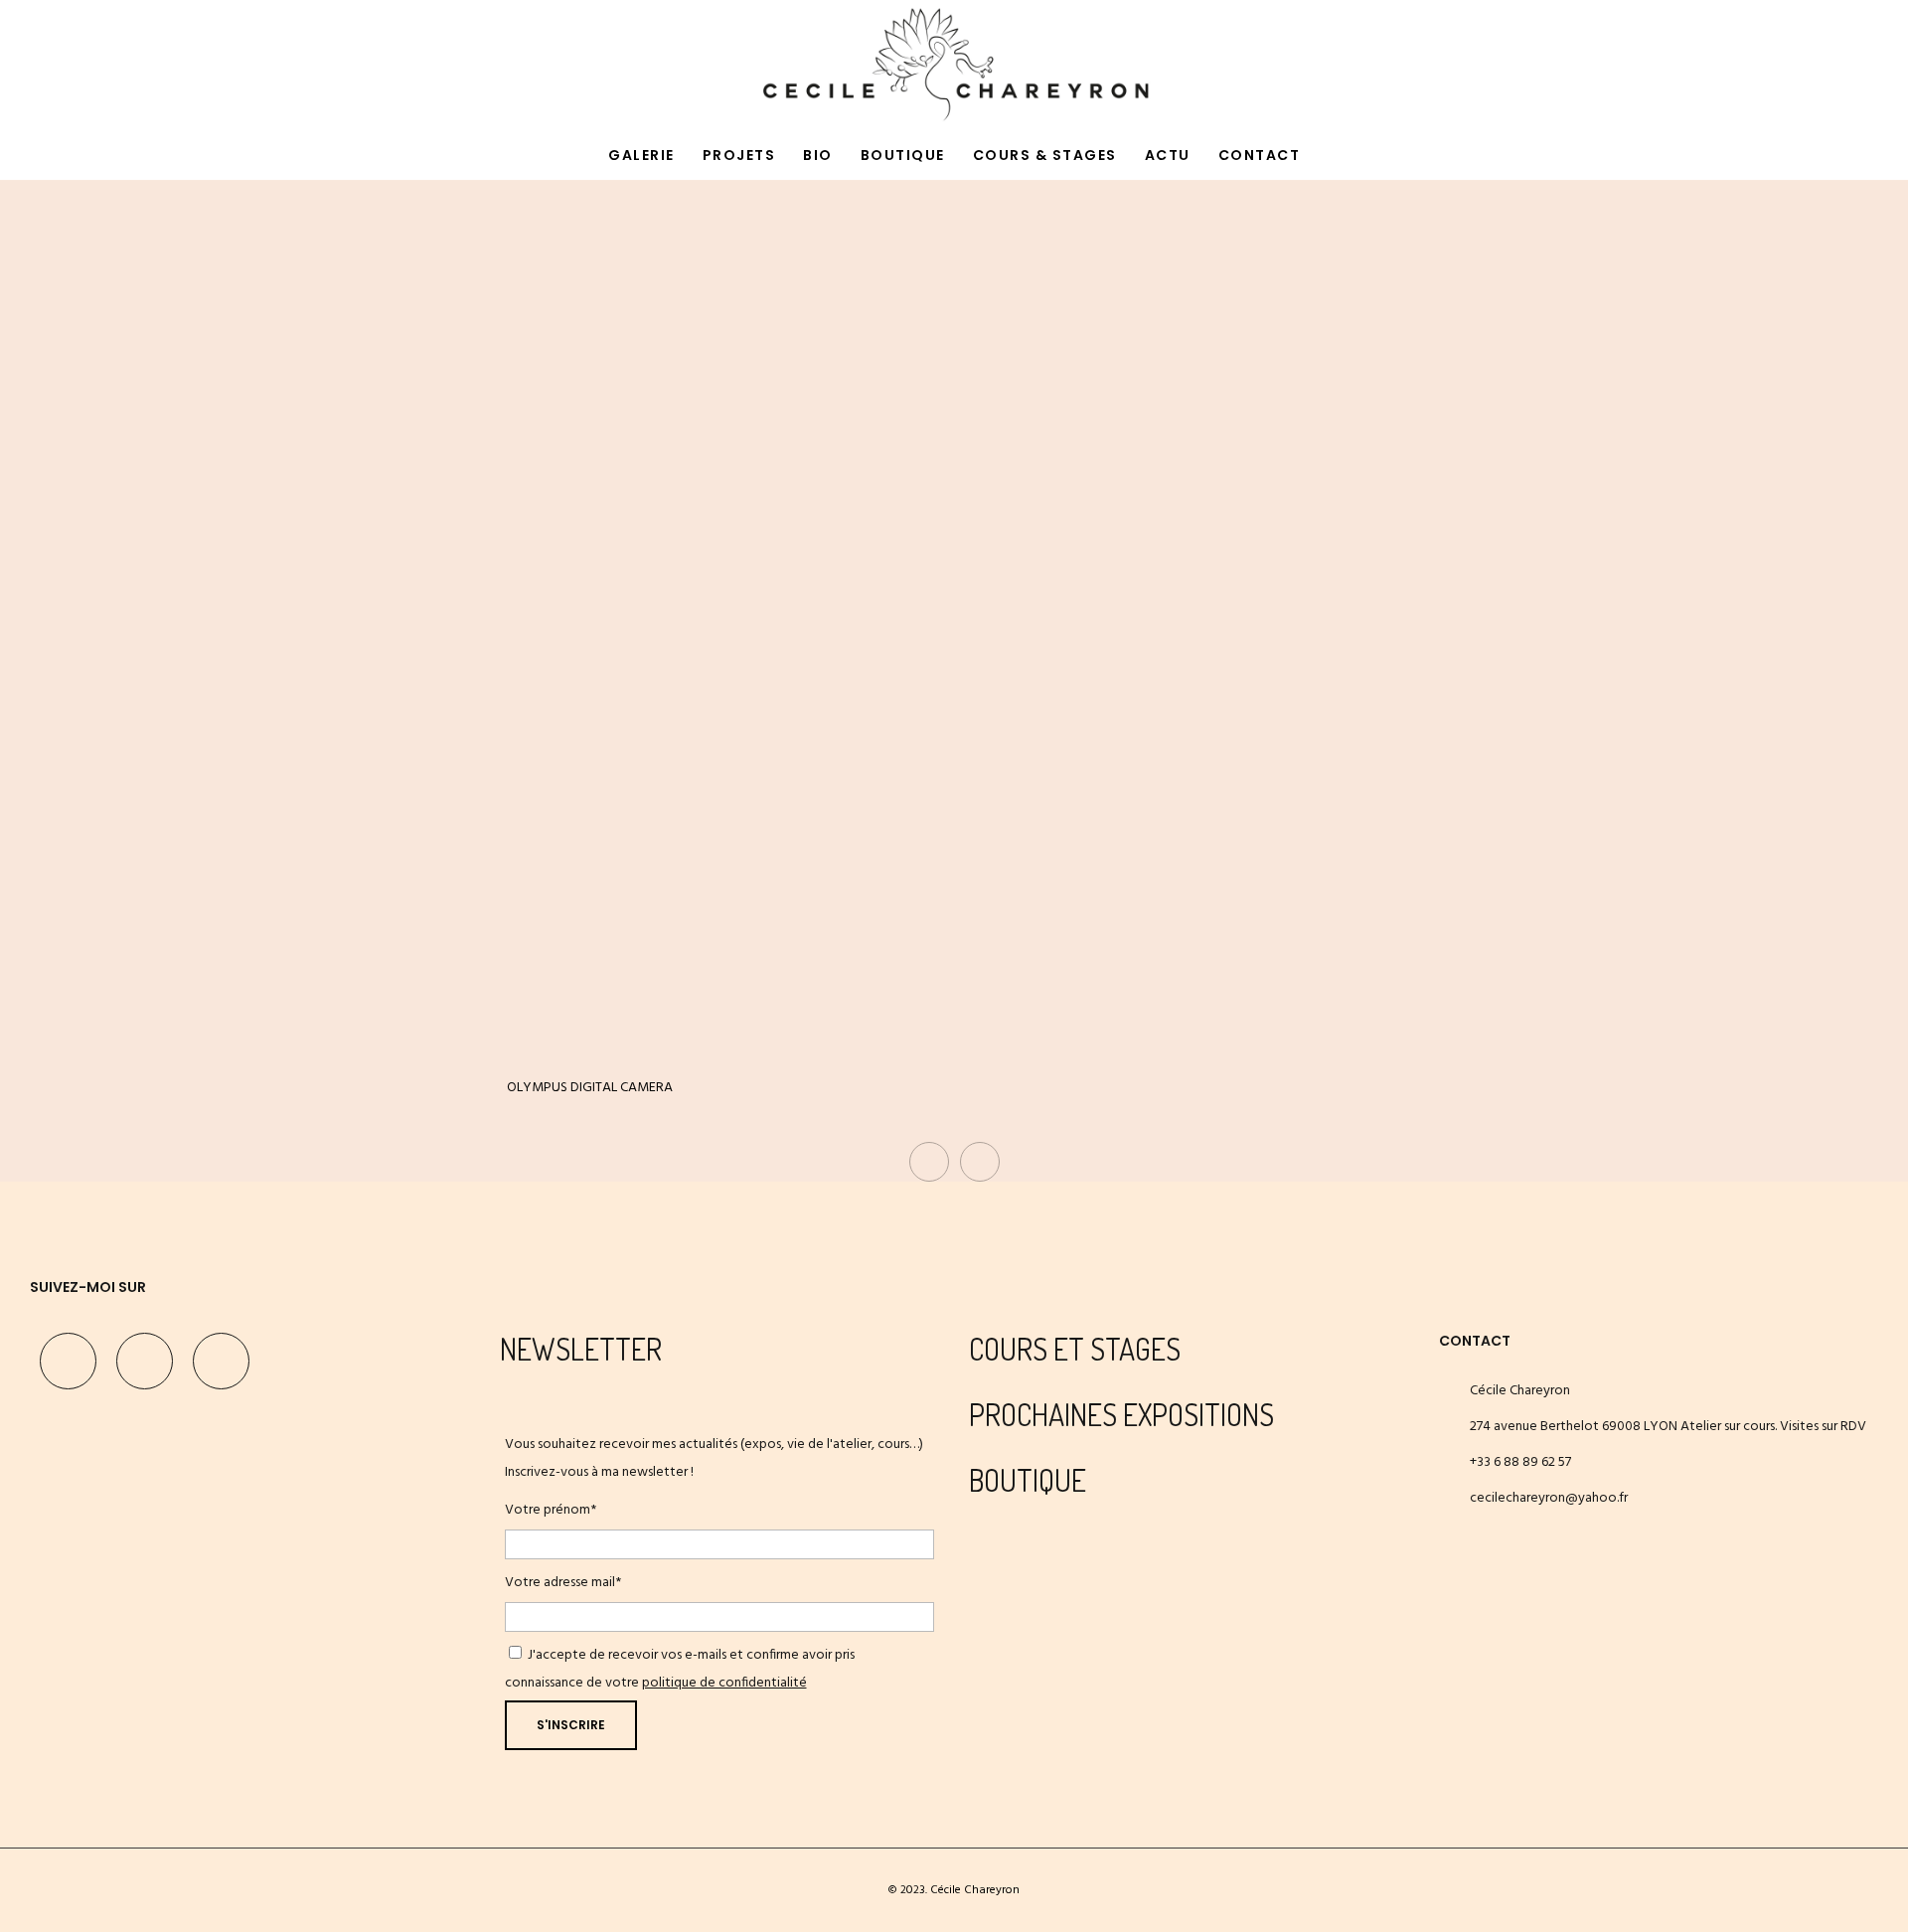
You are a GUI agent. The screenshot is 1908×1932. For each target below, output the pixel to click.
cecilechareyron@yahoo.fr (1549, 1498)
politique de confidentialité (724, 1683)
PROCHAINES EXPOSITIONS (1121, 1414)
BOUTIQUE (1028, 1480)
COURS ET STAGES (1075, 1349)
